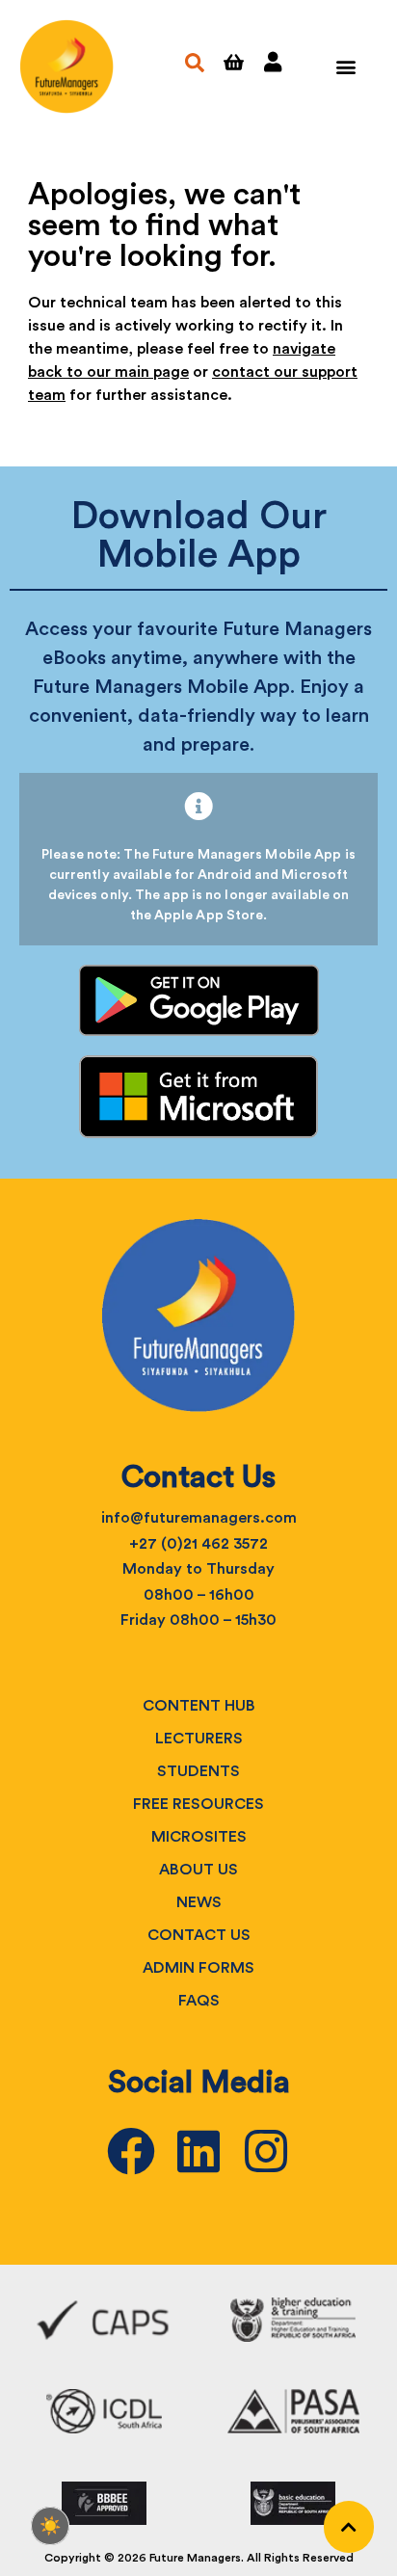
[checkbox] (50, 2526)
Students (198, 1771)
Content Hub (199, 1706)
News (199, 1902)
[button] (346, 66)
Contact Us (199, 1935)
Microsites (199, 1837)
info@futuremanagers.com (199, 1518)
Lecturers (199, 1739)
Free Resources (198, 1804)
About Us (198, 1870)
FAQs (199, 2001)
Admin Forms (198, 1968)
